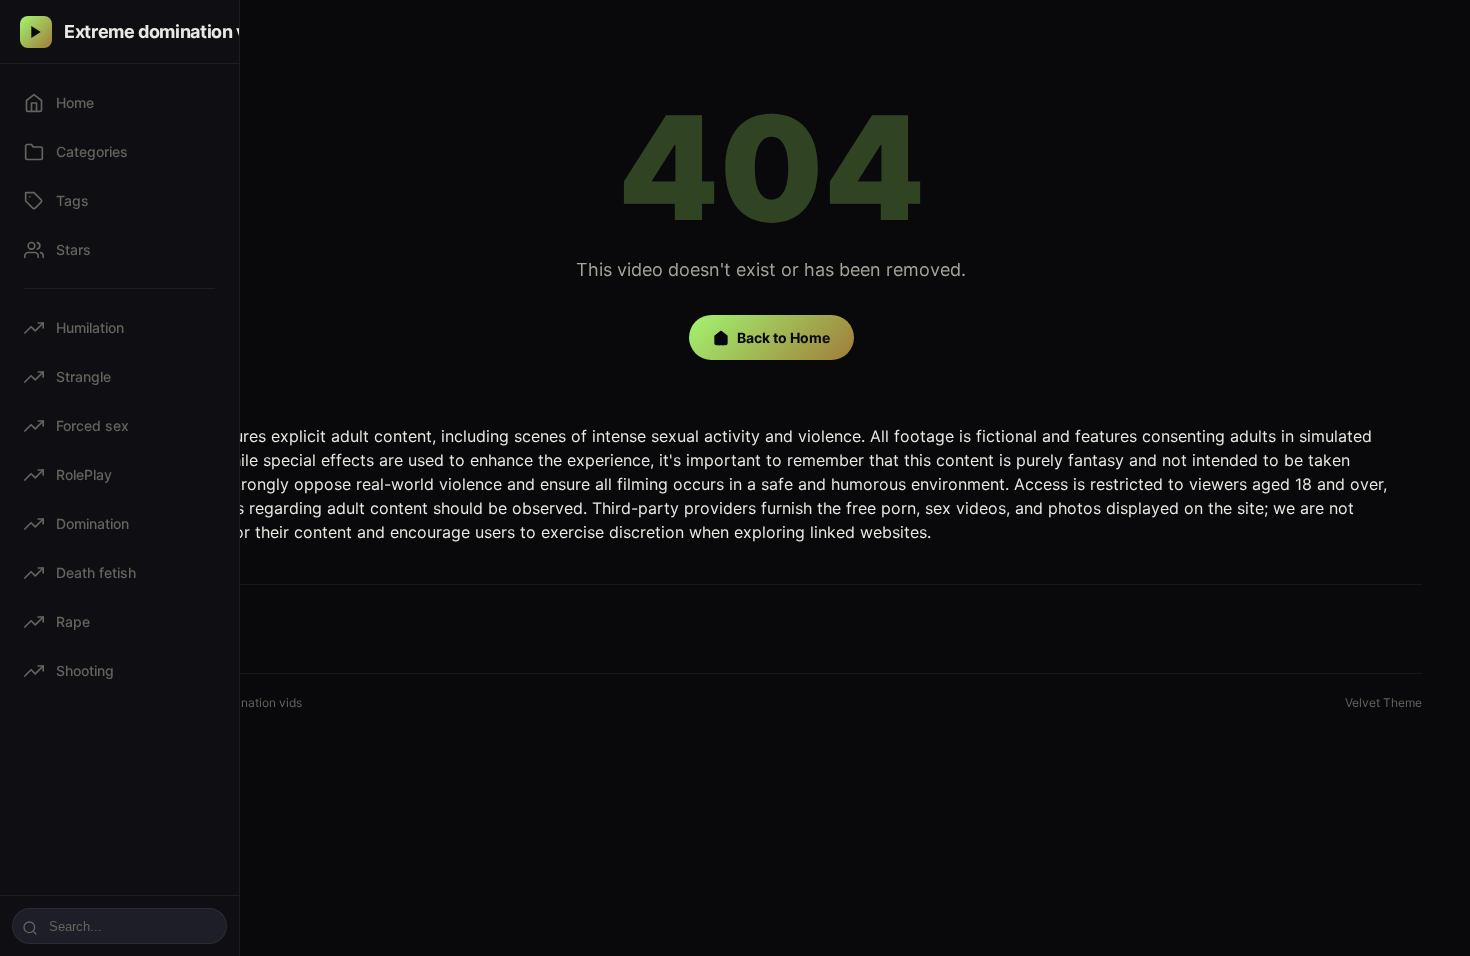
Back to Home (783, 337)
